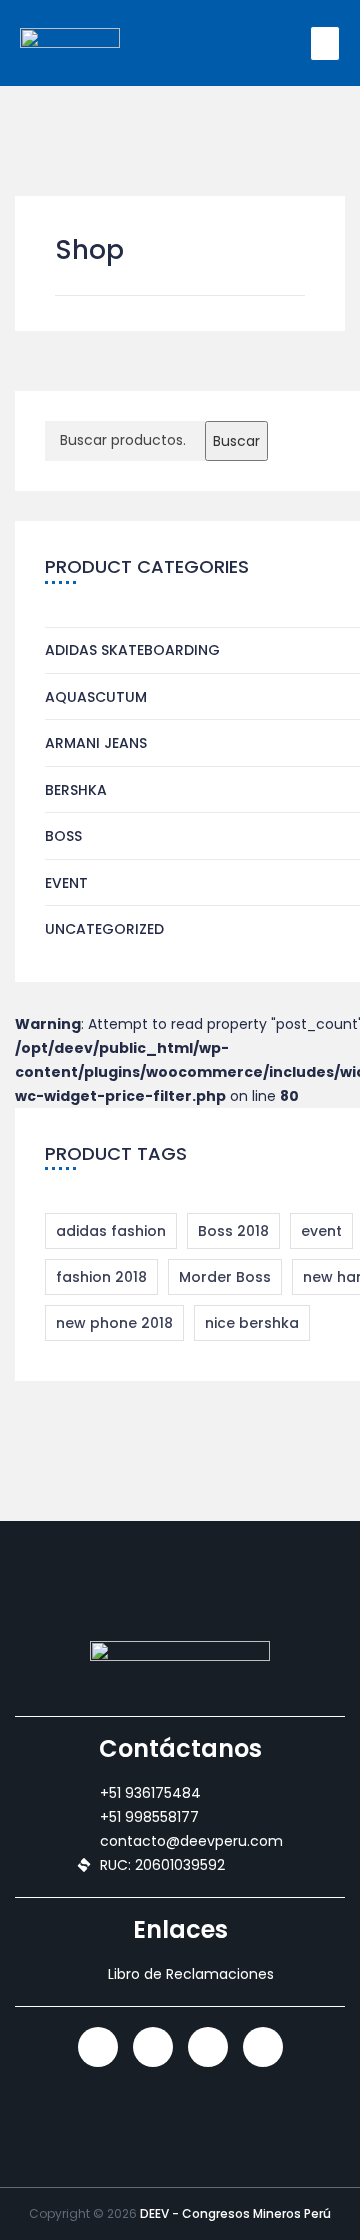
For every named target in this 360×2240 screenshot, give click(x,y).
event (321, 1231)
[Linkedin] (98, 2047)
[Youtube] (263, 2047)
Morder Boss (225, 1277)
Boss (63, 836)
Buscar (236, 441)
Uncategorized (104, 929)
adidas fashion (111, 1231)
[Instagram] (153, 2047)
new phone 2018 (114, 1323)
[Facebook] (208, 2047)
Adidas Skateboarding (132, 650)
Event (66, 883)
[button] (325, 43)
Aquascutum (96, 697)
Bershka (76, 790)
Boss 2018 (233, 1231)
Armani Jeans (96, 743)
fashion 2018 (101, 1277)
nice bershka (252, 1323)
